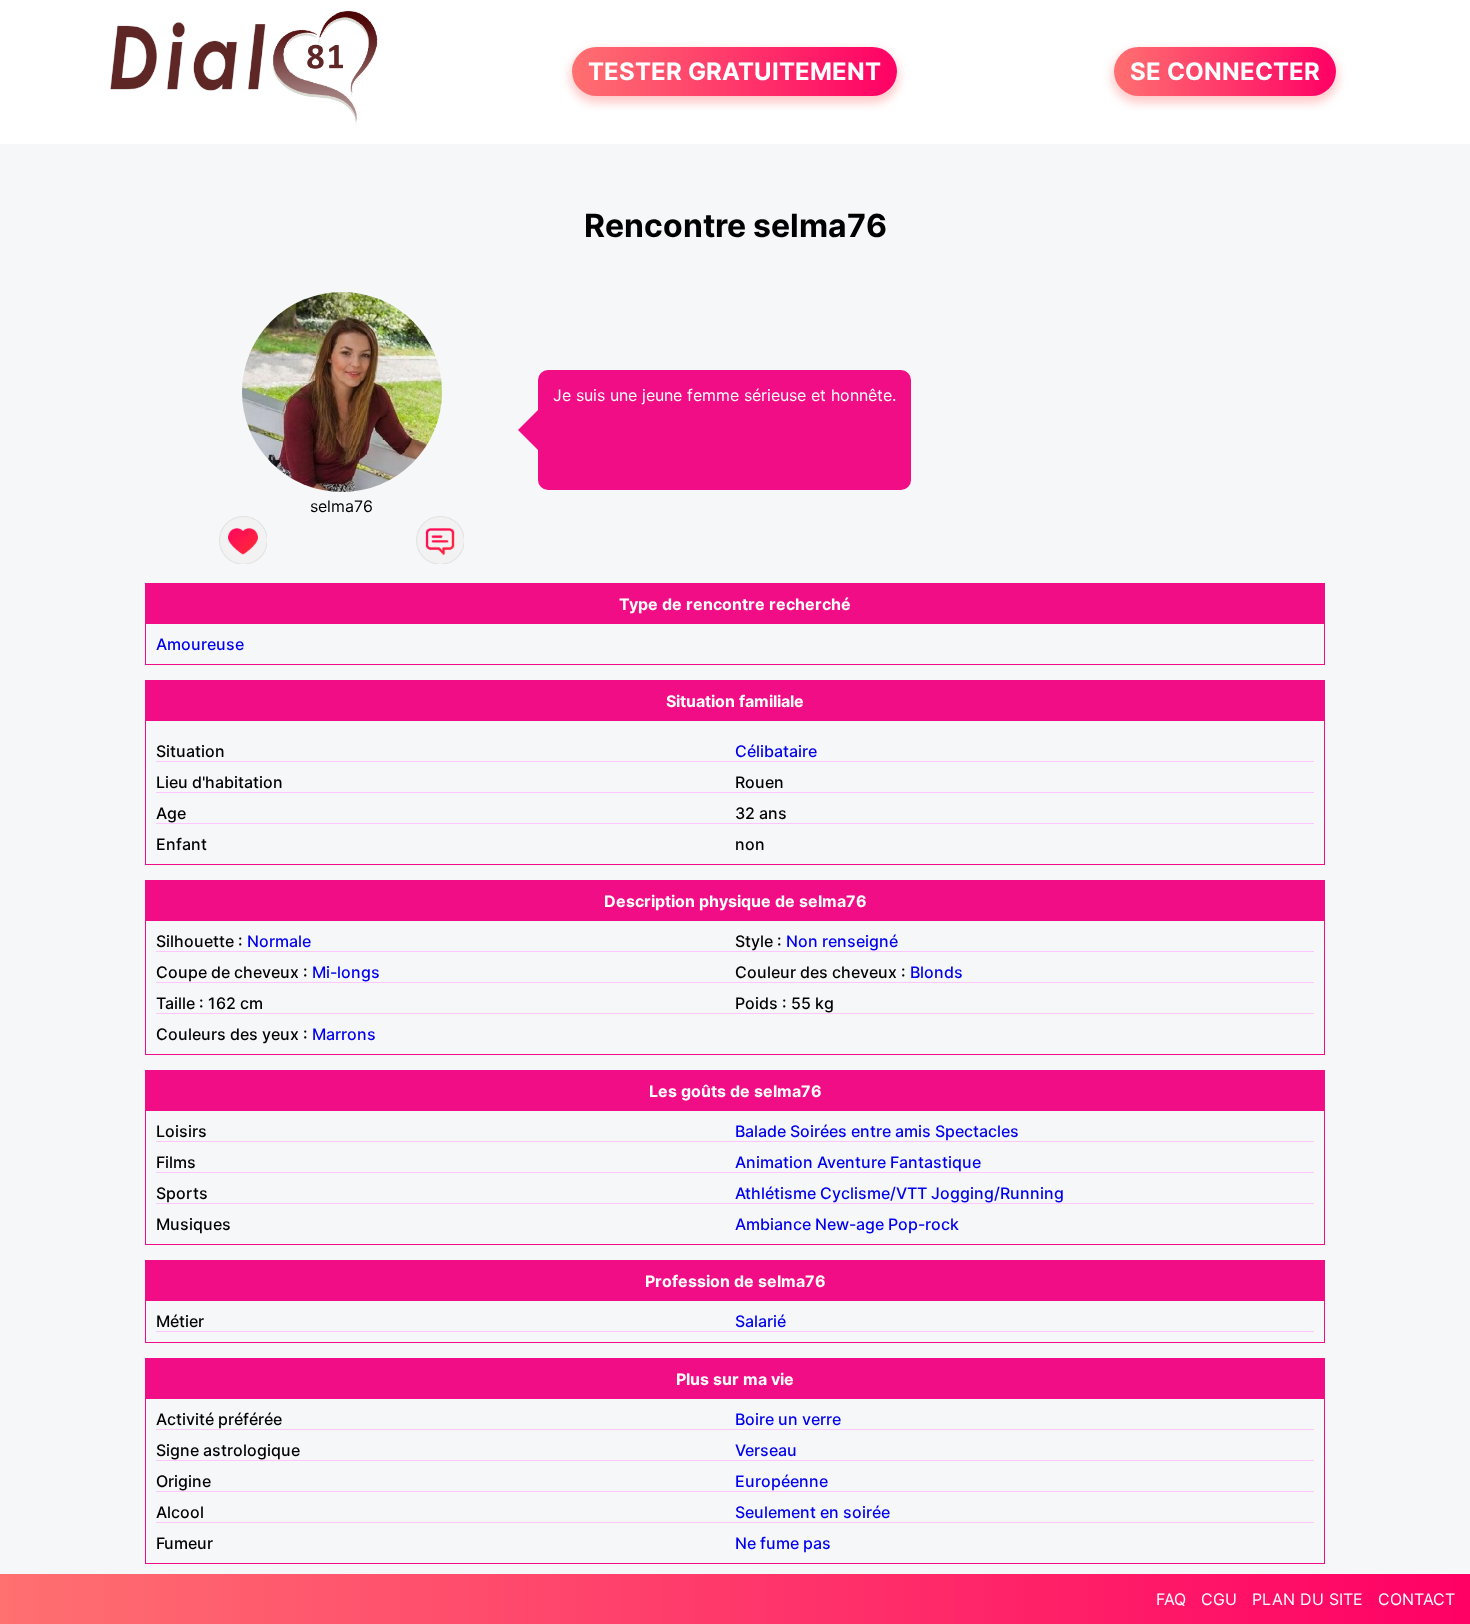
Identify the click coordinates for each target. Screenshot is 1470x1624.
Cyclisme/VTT (873, 1193)
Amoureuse (200, 644)
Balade (760, 1131)
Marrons (344, 1034)
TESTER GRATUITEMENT (734, 71)
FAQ (1171, 1599)
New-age (849, 1224)
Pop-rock (923, 1224)
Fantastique (935, 1162)
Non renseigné (842, 941)
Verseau (766, 1450)
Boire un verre (788, 1419)
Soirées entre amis (860, 1131)
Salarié (760, 1321)
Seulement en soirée (812, 1512)
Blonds (936, 972)
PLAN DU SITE (1307, 1599)
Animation (774, 1162)
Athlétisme (775, 1193)
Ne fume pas (783, 1543)
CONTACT (1416, 1599)
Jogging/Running (997, 1193)
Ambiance (773, 1224)
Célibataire (776, 751)
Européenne (781, 1481)
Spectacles (977, 1131)
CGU (1219, 1599)
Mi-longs (346, 972)
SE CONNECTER (1225, 71)
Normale (279, 941)
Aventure (851, 1162)
